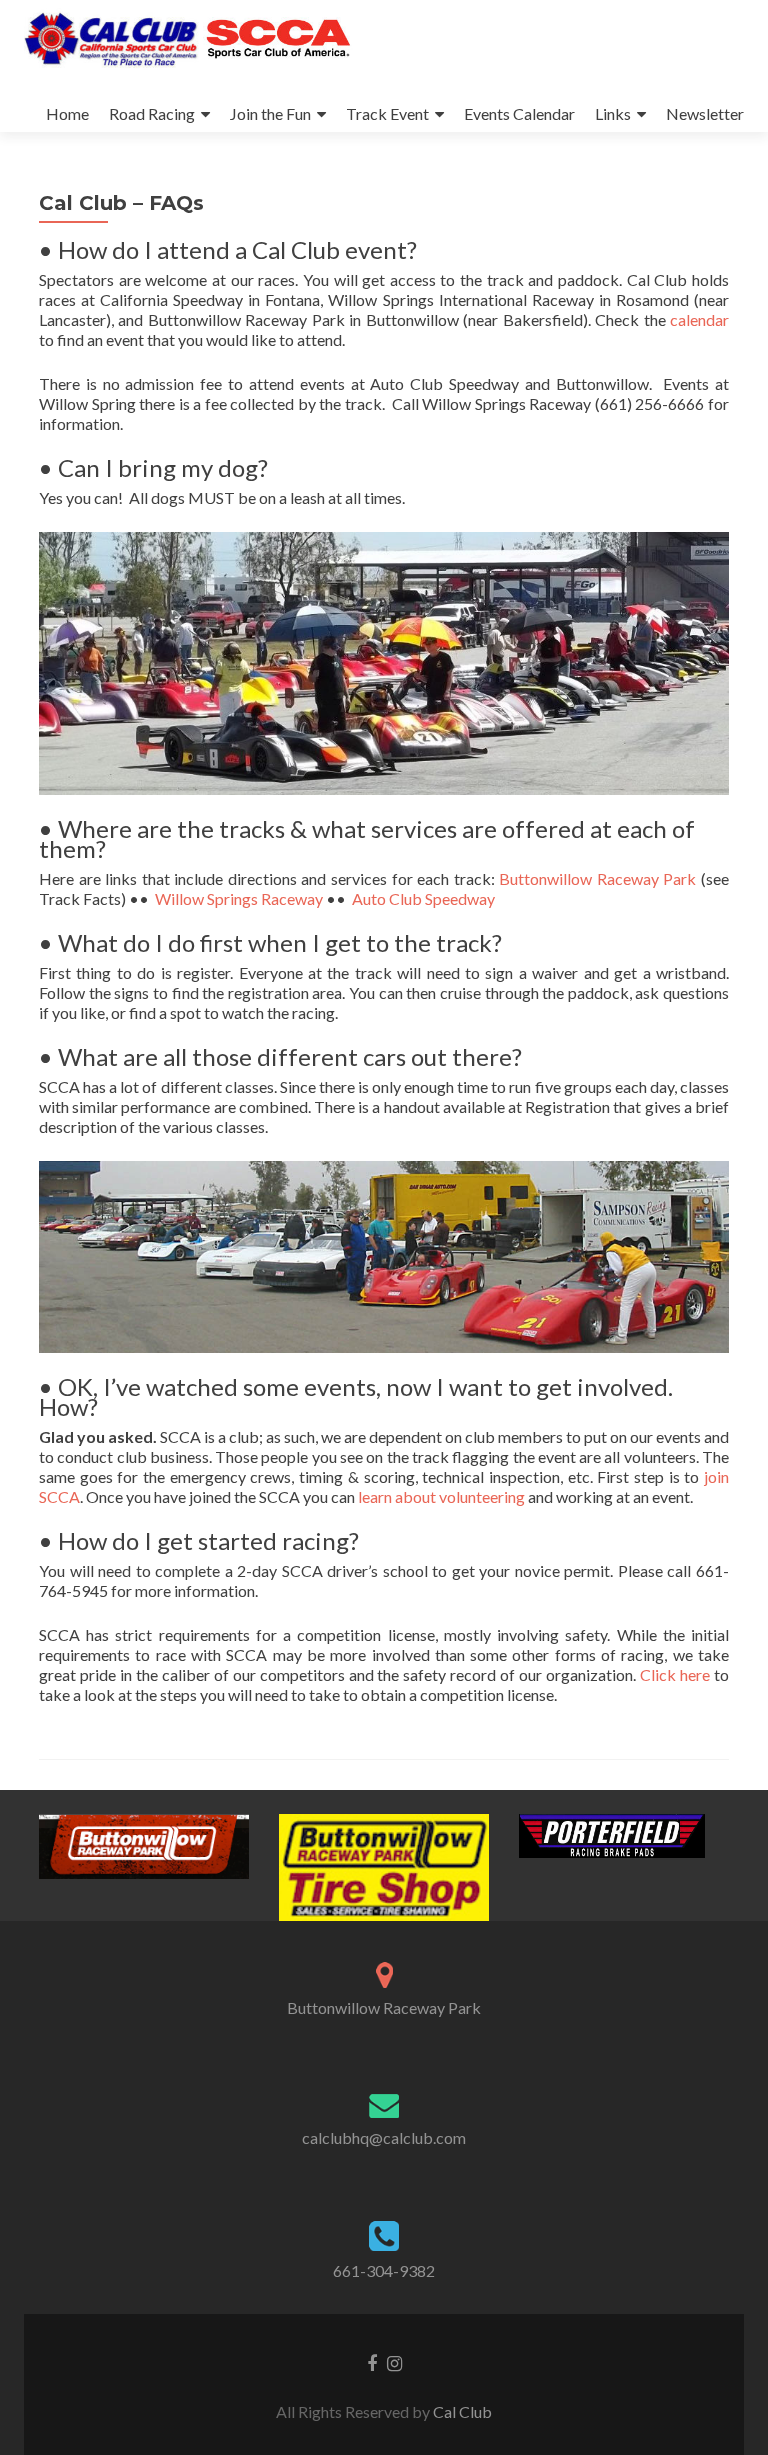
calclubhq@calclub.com (384, 2137)
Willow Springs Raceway (239, 898)
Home (67, 113)
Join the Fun (270, 113)
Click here (675, 1674)
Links (613, 113)
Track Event (387, 113)
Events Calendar (519, 113)
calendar (699, 319)
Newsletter (705, 113)
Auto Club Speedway (423, 898)
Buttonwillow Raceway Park (597, 878)
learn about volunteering (441, 1496)
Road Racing (152, 113)
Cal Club (462, 2411)
